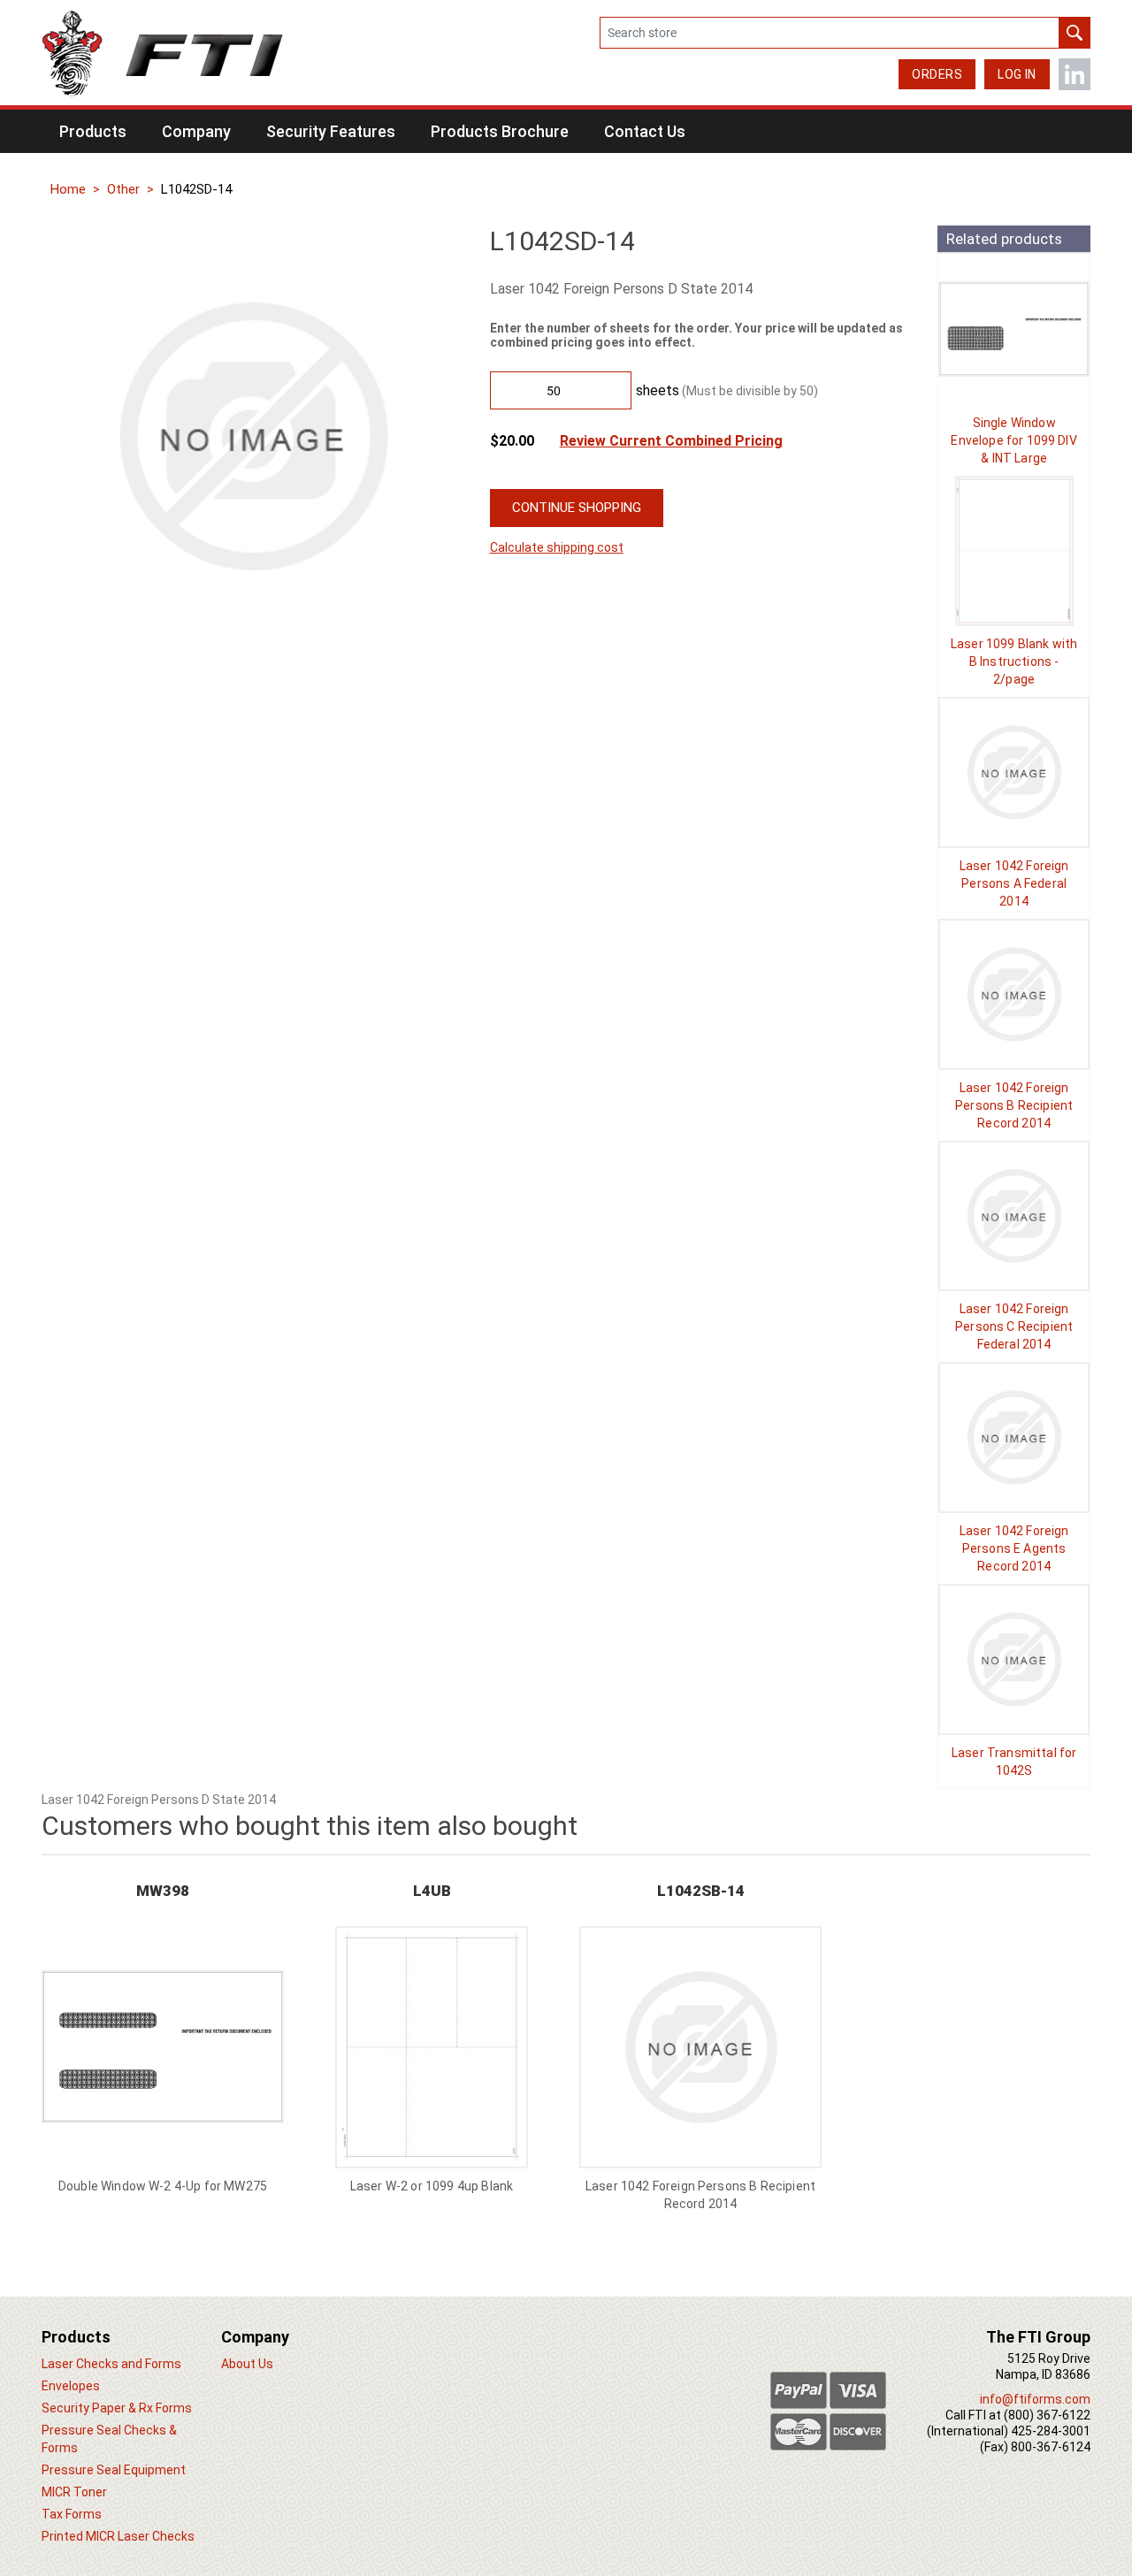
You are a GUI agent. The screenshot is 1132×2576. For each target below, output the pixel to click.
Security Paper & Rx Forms (117, 2408)
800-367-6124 (1051, 2447)
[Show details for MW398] (163, 2047)
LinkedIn (1075, 74)
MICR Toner (74, 2492)
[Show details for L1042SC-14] (1014, 1216)
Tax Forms (72, 2514)
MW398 (163, 1891)
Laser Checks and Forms (111, 2364)
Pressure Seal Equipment (114, 2470)
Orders (937, 74)
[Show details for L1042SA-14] (1014, 772)
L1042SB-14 (701, 1891)
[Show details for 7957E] (1014, 329)
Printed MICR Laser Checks (118, 2536)
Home (68, 189)
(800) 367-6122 (1047, 2415)
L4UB (432, 1891)
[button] (93, 131)
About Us (247, 2364)
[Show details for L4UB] (432, 2047)
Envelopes (71, 2386)
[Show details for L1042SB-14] (1014, 994)
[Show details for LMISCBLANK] (1014, 551)
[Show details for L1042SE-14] (1014, 1437)
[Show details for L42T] (1014, 1659)
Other (123, 189)
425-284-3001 (1051, 2431)
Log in (1017, 74)
